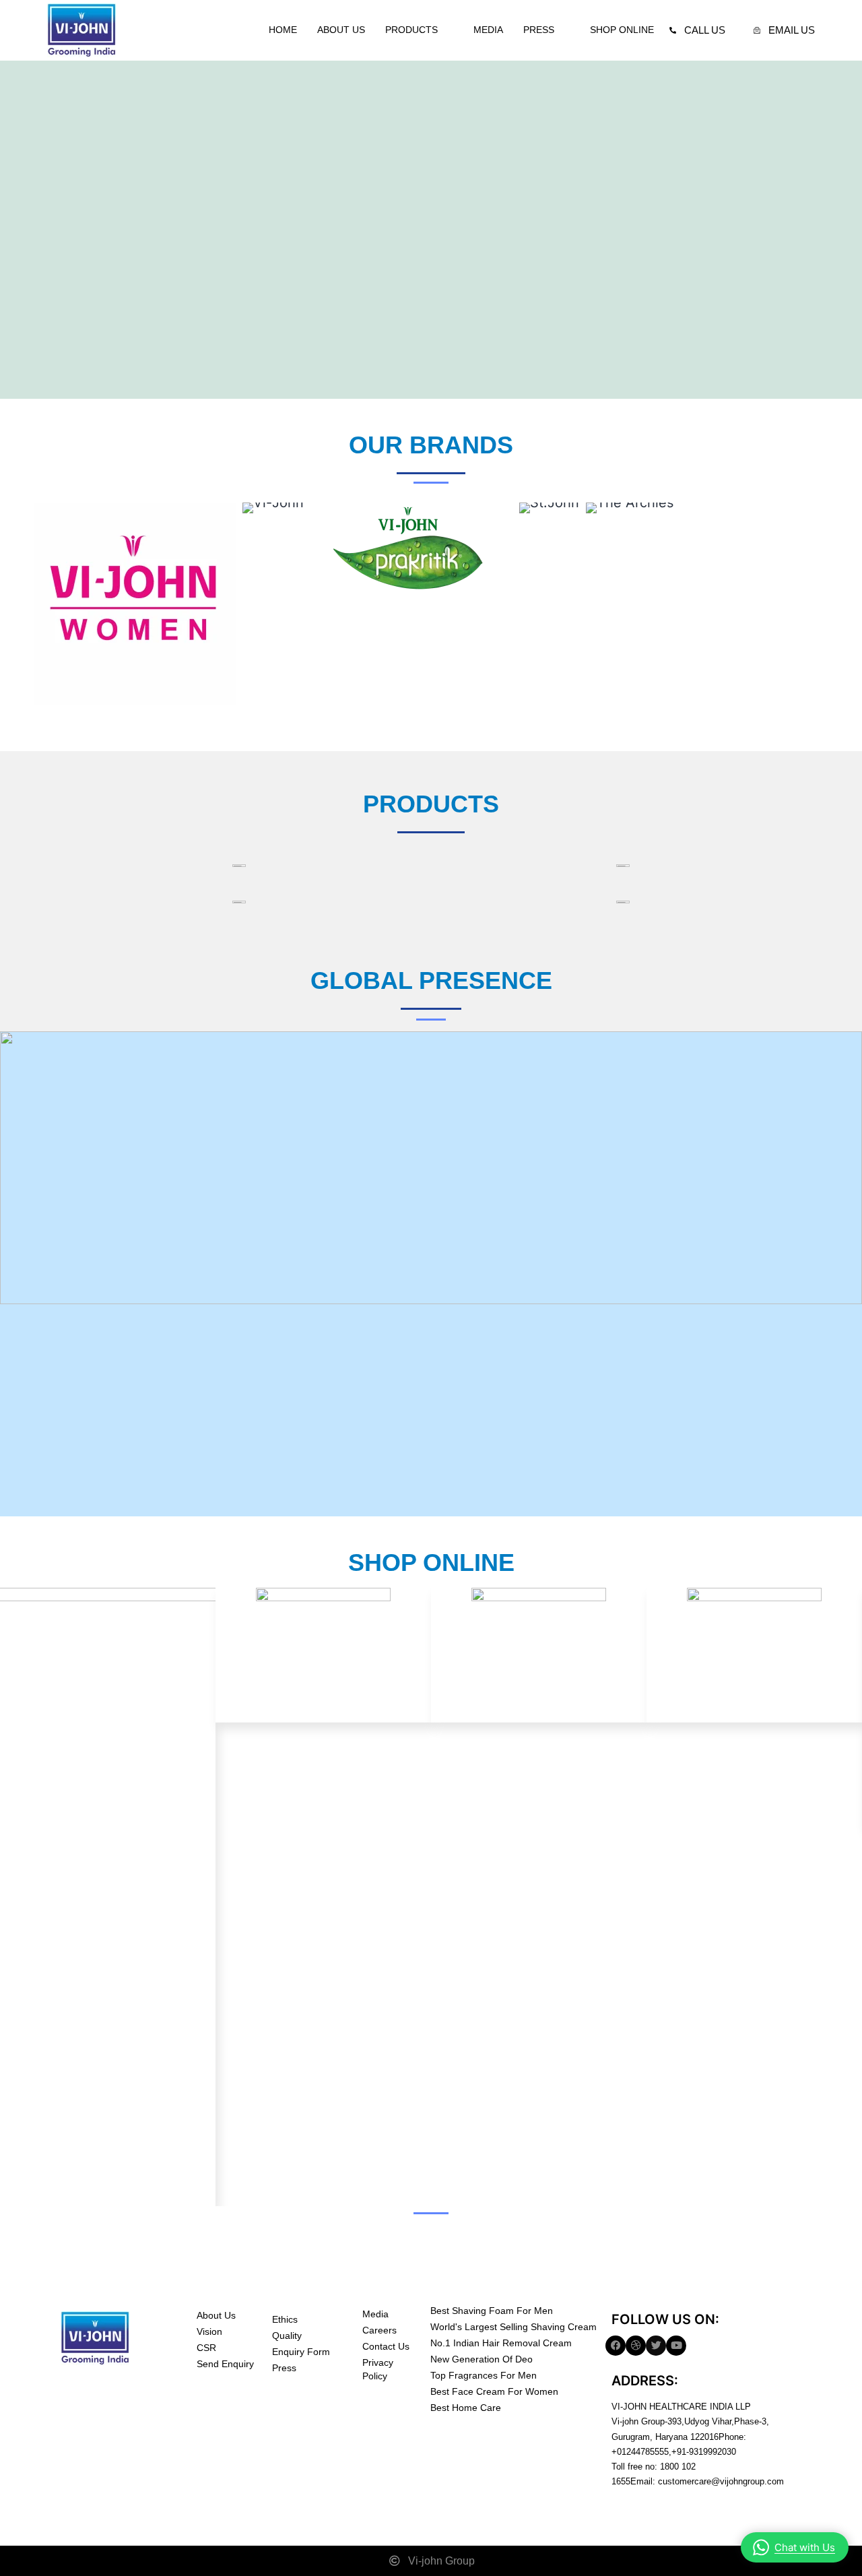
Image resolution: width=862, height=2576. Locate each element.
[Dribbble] (636, 2346)
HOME (283, 30)
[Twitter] (656, 2346)
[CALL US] (673, 30)
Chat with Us (805, 2547)
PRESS (539, 30)
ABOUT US (341, 30)
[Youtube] (676, 2346)
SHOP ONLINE (622, 30)
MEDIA (488, 30)
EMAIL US (792, 30)
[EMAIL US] (757, 30)
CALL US (705, 30)
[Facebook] (616, 2346)
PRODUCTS (411, 30)
